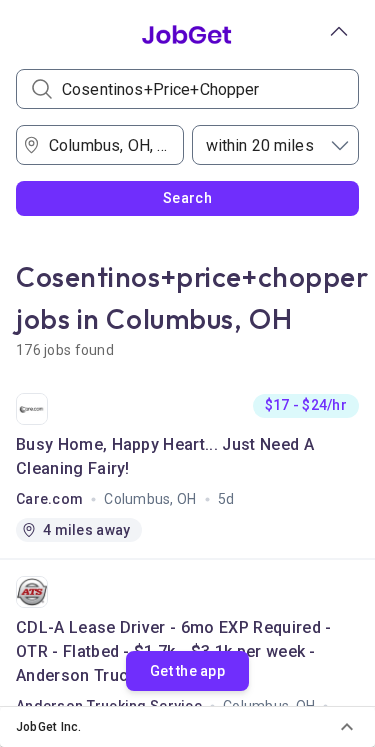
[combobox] (106, 145)
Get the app (187, 671)
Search (187, 198)
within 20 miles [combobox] (260, 145)
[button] (187, 727)
